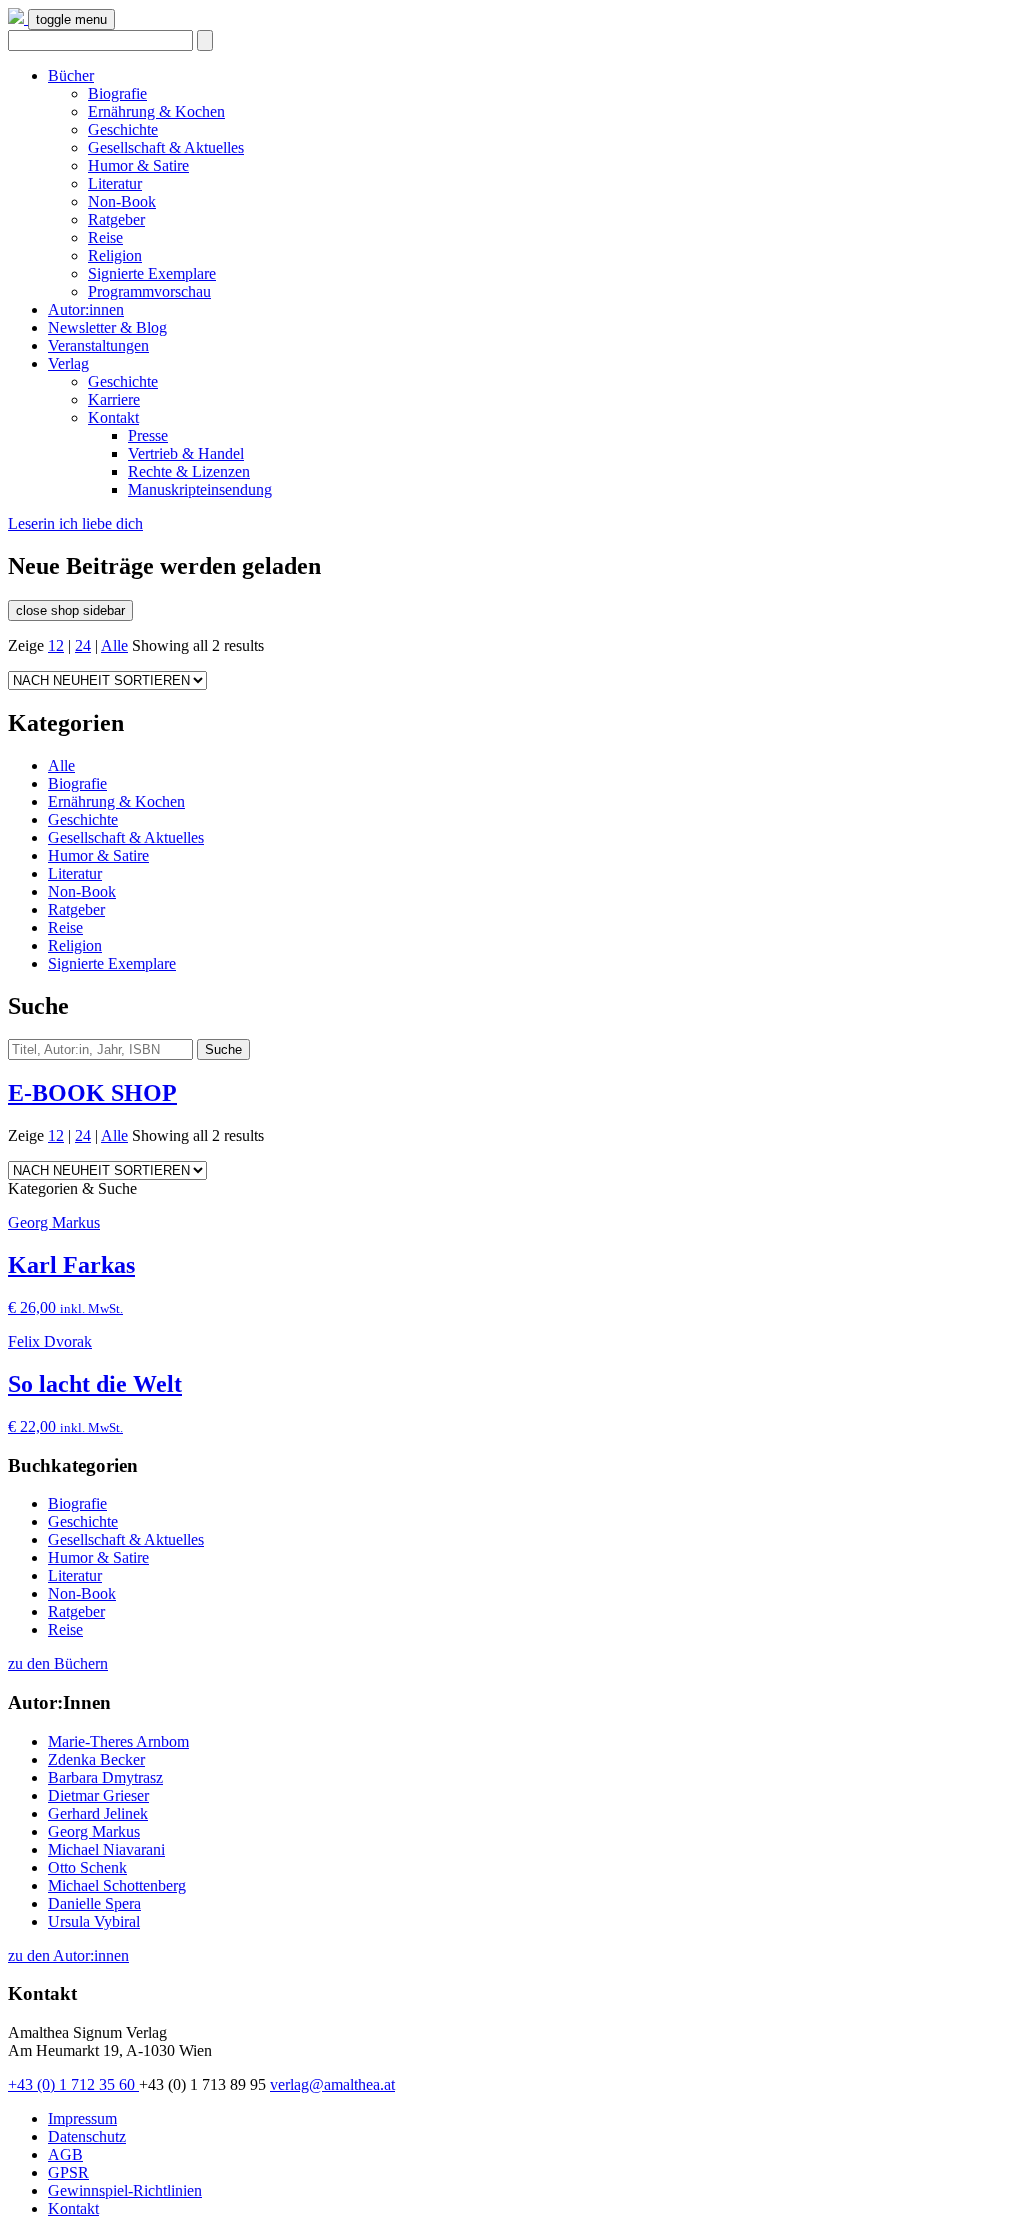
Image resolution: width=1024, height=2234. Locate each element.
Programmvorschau (149, 291)
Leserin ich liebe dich (75, 523)
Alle (114, 645)
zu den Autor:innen (68, 1955)
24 (83, 645)
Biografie (117, 93)
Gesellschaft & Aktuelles (166, 147)
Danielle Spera (94, 1903)
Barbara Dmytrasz (105, 1777)
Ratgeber (116, 219)
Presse (148, 435)
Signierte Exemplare (152, 273)
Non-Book (122, 201)
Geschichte (123, 129)
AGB (65, 2154)
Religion (115, 255)
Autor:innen (86, 309)
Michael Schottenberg (117, 1885)
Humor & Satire (138, 165)
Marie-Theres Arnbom (118, 1741)
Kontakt (113, 417)
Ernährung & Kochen (156, 111)
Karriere (114, 399)
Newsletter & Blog (107, 327)
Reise (105, 237)
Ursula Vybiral (94, 1921)
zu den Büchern (58, 1663)
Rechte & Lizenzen (189, 471)
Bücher (71, 75)
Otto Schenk (87, 1867)
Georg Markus (94, 1831)
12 (56, 645)
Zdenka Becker (96, 1759)
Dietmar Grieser (98, 1795)
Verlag (68, 363)
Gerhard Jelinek (98, 1813)
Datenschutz (87, 2136)
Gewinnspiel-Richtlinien (125, 2190)
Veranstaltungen (98, 345)
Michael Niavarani (106, 1849)
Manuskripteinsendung (200, 489)
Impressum (82, 2118)
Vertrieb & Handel (186, 453)
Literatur (115, 183)
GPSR (68, 2172)
